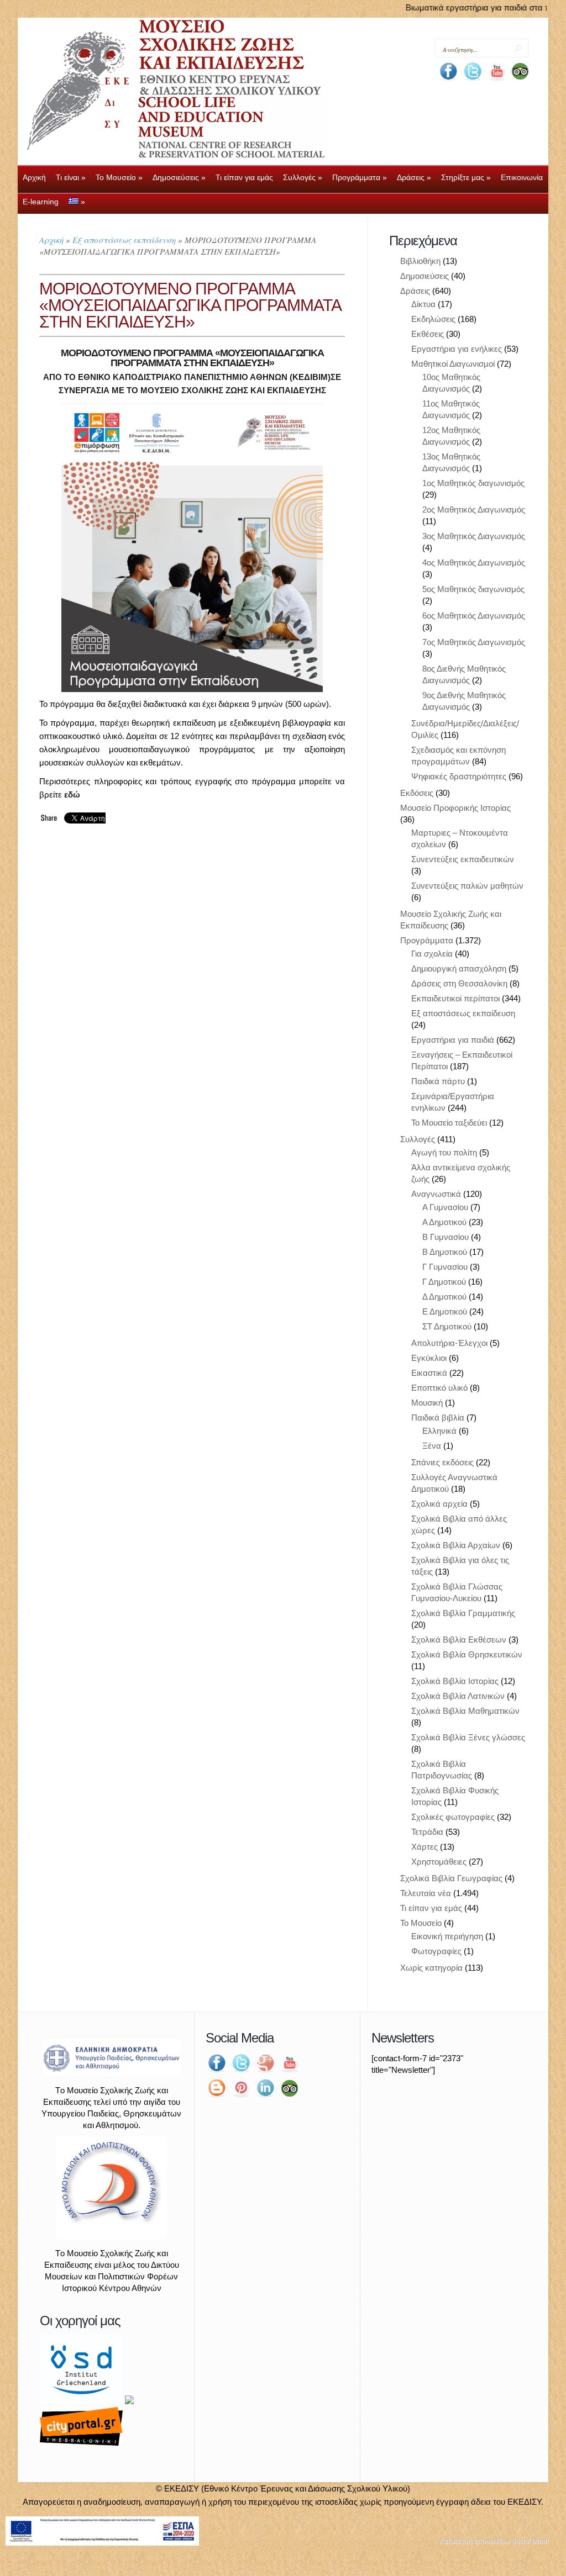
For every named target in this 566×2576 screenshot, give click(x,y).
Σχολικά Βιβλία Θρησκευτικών (467, 1654)
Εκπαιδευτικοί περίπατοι (455, 998)
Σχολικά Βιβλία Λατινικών (458, 1696)
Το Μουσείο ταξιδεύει (449, 1123)
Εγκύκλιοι (429, 1358)
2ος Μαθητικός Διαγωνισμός (474, 510)
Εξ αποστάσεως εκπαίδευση (124, 240)
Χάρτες (424, 1847)
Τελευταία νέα (426, 1893)
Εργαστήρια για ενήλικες (457, 349)
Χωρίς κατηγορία (431, 1968)
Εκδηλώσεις (433, 319)
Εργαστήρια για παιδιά (453, 1040)
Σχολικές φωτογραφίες (453, 1817)
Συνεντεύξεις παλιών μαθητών (467, 886)
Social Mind (529, 2541)
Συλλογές (418, 1139)
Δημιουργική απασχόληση (459, 968)
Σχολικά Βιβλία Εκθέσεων (459, 1640)
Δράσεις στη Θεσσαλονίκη (459, 983)
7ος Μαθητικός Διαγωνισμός (474, 642)
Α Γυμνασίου (445, 1207)
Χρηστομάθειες (439, 1862)
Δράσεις (415, 291)
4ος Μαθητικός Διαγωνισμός (474, 563)
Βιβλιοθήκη (420, 261)
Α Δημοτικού (444, 1222)
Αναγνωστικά (436, 1194)
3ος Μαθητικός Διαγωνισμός (474, 536)
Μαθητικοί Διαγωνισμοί (453, 364)
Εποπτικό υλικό (439, 1388)
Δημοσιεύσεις (424, 276)
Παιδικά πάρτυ (438, 1081)
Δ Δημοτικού (444, 1297)
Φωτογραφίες (436, 1951)
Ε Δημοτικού (445, 1311)
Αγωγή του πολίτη (444, 1152)
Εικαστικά (429, 1373)
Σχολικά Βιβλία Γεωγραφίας (451, 1878)
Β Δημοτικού (445, 1252)
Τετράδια (427, 1832)
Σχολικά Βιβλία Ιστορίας (455, 1681)
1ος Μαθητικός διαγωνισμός (473, 483)
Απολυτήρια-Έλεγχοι (449, 1343)
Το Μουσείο (421, 1923)
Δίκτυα (423, 304)
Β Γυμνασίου (446, 1237)
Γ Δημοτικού (444, 1282)
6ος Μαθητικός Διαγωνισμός (474, 616)
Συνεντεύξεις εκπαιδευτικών (463, 859)
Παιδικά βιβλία (438, 1418)
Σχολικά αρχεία (439, 1504)
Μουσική (427, 1403)
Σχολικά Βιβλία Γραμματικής (463, 1613)
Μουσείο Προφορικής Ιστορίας (455, 808)
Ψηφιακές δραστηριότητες (459, 776)
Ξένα (432, 1446)
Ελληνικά (439, 1431)
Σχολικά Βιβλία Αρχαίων (456, 1545)
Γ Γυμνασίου (445, 1267)
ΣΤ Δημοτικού (447, 1326)
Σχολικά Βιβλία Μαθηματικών (465, 1711)
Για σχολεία (432, 954)
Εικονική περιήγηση (447, 1936)
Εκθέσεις (428, 334)
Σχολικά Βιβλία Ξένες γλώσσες (468, 1737)
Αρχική (51, 240)
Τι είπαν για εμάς (431, 1908)
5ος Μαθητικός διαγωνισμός (473, 589)
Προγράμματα (427, 940)
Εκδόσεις (417, 793)
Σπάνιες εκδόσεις (442, 1462)
